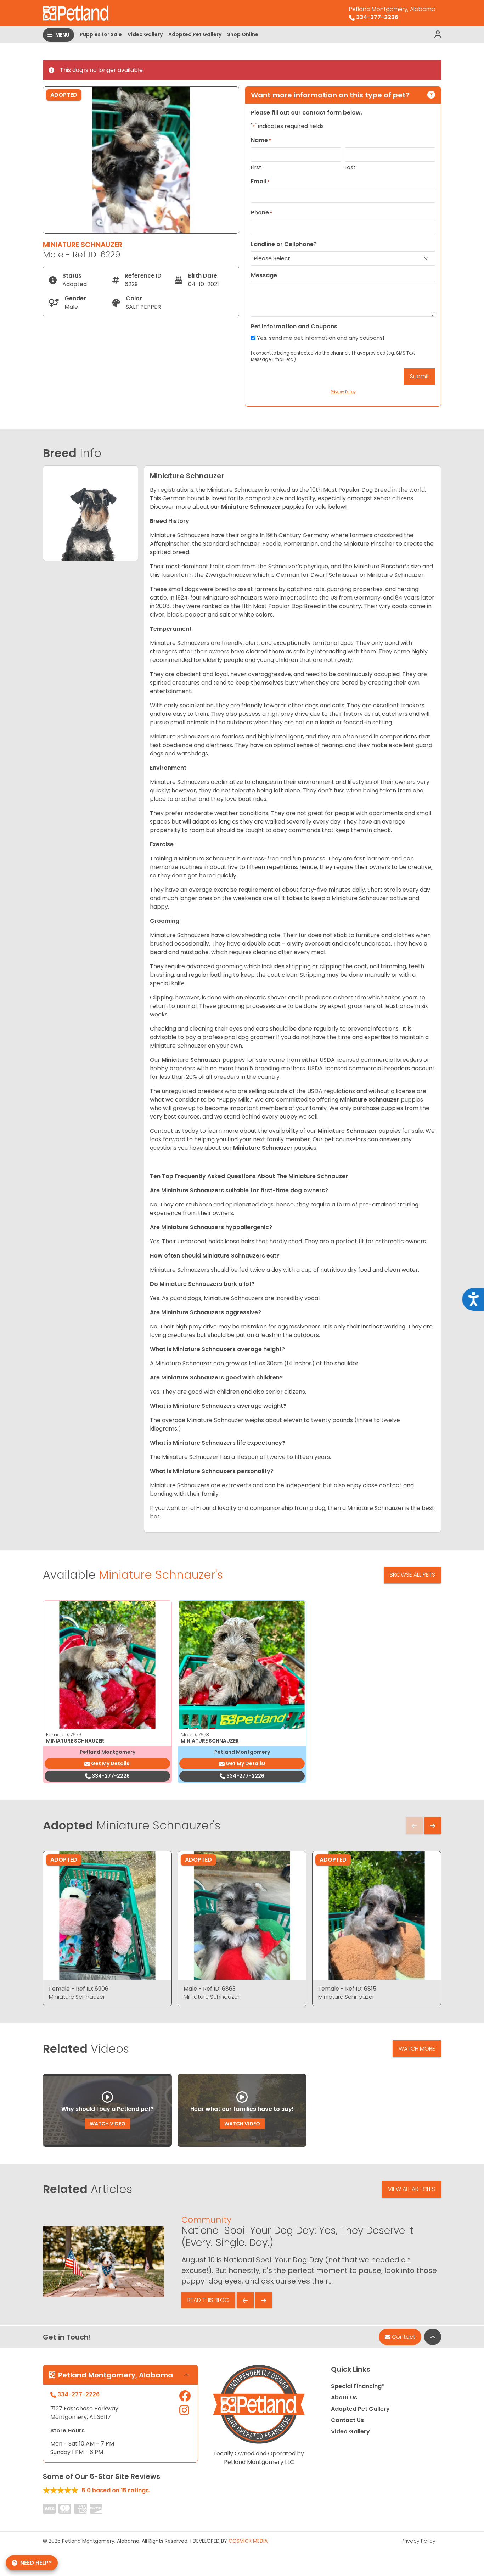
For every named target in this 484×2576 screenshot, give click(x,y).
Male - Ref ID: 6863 (210, 1989)
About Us (344, 2397)
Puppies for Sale (101, 34)
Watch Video (108, 2124)
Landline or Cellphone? (284, 244)
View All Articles (412, 2189)
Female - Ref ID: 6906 (79, 1989)
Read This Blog (208, 2300)
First (256, 167)
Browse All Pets (412, 1575)
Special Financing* (358, 2386)
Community (206, 2220)
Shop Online (243, 34)
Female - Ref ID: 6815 (347, 1989)
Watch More (417, 2049)
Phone (262, 213)
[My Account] (438, 35)
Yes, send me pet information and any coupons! (320, 338)
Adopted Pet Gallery (195, 34)
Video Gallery (145, 34)
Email (260, 181)
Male (195, 1735)
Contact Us (347, 2420)
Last (350, 167)
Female (64, 1735)
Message (264, 275)
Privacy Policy (418, 2541)
